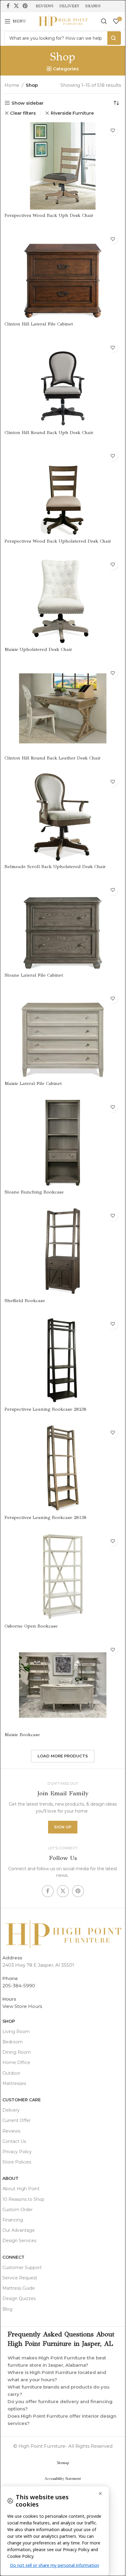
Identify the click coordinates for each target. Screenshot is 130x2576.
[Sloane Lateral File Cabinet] (63, 926)
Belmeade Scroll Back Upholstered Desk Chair (55, 867)
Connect (13, 2257)
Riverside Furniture (72, 113)
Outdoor (11, 2073)
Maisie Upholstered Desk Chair (38, 649)
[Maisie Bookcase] (63, 1685)
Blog (7, 2309)
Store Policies (17, 2162)
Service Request (20, 2278)
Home (12, 85)
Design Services (19, 2241)
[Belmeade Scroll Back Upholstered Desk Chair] (63, 817)
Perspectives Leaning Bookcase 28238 (46, 1409)
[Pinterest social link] (25, 6)
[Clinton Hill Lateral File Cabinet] (63, 274)
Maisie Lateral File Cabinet (33, 1083)
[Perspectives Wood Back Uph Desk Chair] (63, 166)
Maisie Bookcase (22, 1735)
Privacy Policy (17, 2152)
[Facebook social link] (8, 6)
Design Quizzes (19, 2298)
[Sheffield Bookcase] (63, 1251)
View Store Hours (22, 2006)
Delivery (11, 2110)
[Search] (104, 21)
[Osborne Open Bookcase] (63, 1576)
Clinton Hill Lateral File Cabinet (39, 324)
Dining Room (17, 2052)
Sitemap (63, 2463)
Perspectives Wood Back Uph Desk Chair (49, 215)
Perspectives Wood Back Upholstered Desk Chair (58, 541)
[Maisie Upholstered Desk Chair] (63, 600)
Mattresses (14, 2083)
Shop (9, 2021)
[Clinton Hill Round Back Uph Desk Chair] (63, 383)
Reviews (11, 2131)
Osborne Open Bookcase (31, 1626)
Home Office (16, 2062)
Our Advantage (19, 2230)
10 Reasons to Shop (23, 2199)
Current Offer (16, 2120)
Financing (13, 2220)
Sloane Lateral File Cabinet (34, 975)
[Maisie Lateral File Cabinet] (63, 1034)
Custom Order (18, 2210)
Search (114, 38)
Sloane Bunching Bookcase (34, 1192)
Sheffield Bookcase (25, 1301)
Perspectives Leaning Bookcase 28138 (46, 1517)
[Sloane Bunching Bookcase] (63, 1142)
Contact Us (14, 2141)
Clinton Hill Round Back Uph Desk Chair (49, 433)
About (10, 2178)
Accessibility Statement (63, 2479)
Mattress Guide (19, 2288)
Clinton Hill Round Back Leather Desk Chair (53, 758)
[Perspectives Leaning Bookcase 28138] (63, 1468)
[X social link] (16, 6)
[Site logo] (63, 21)
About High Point (21, 2189)
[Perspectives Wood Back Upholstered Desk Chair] (63, 492)
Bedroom (13, 2042)
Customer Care (22, 2100)
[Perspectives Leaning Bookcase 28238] (63, 1360)
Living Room (16, 2032)
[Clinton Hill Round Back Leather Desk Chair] (63, 708)
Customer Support (22, 2268)
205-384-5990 (19, 1986)
